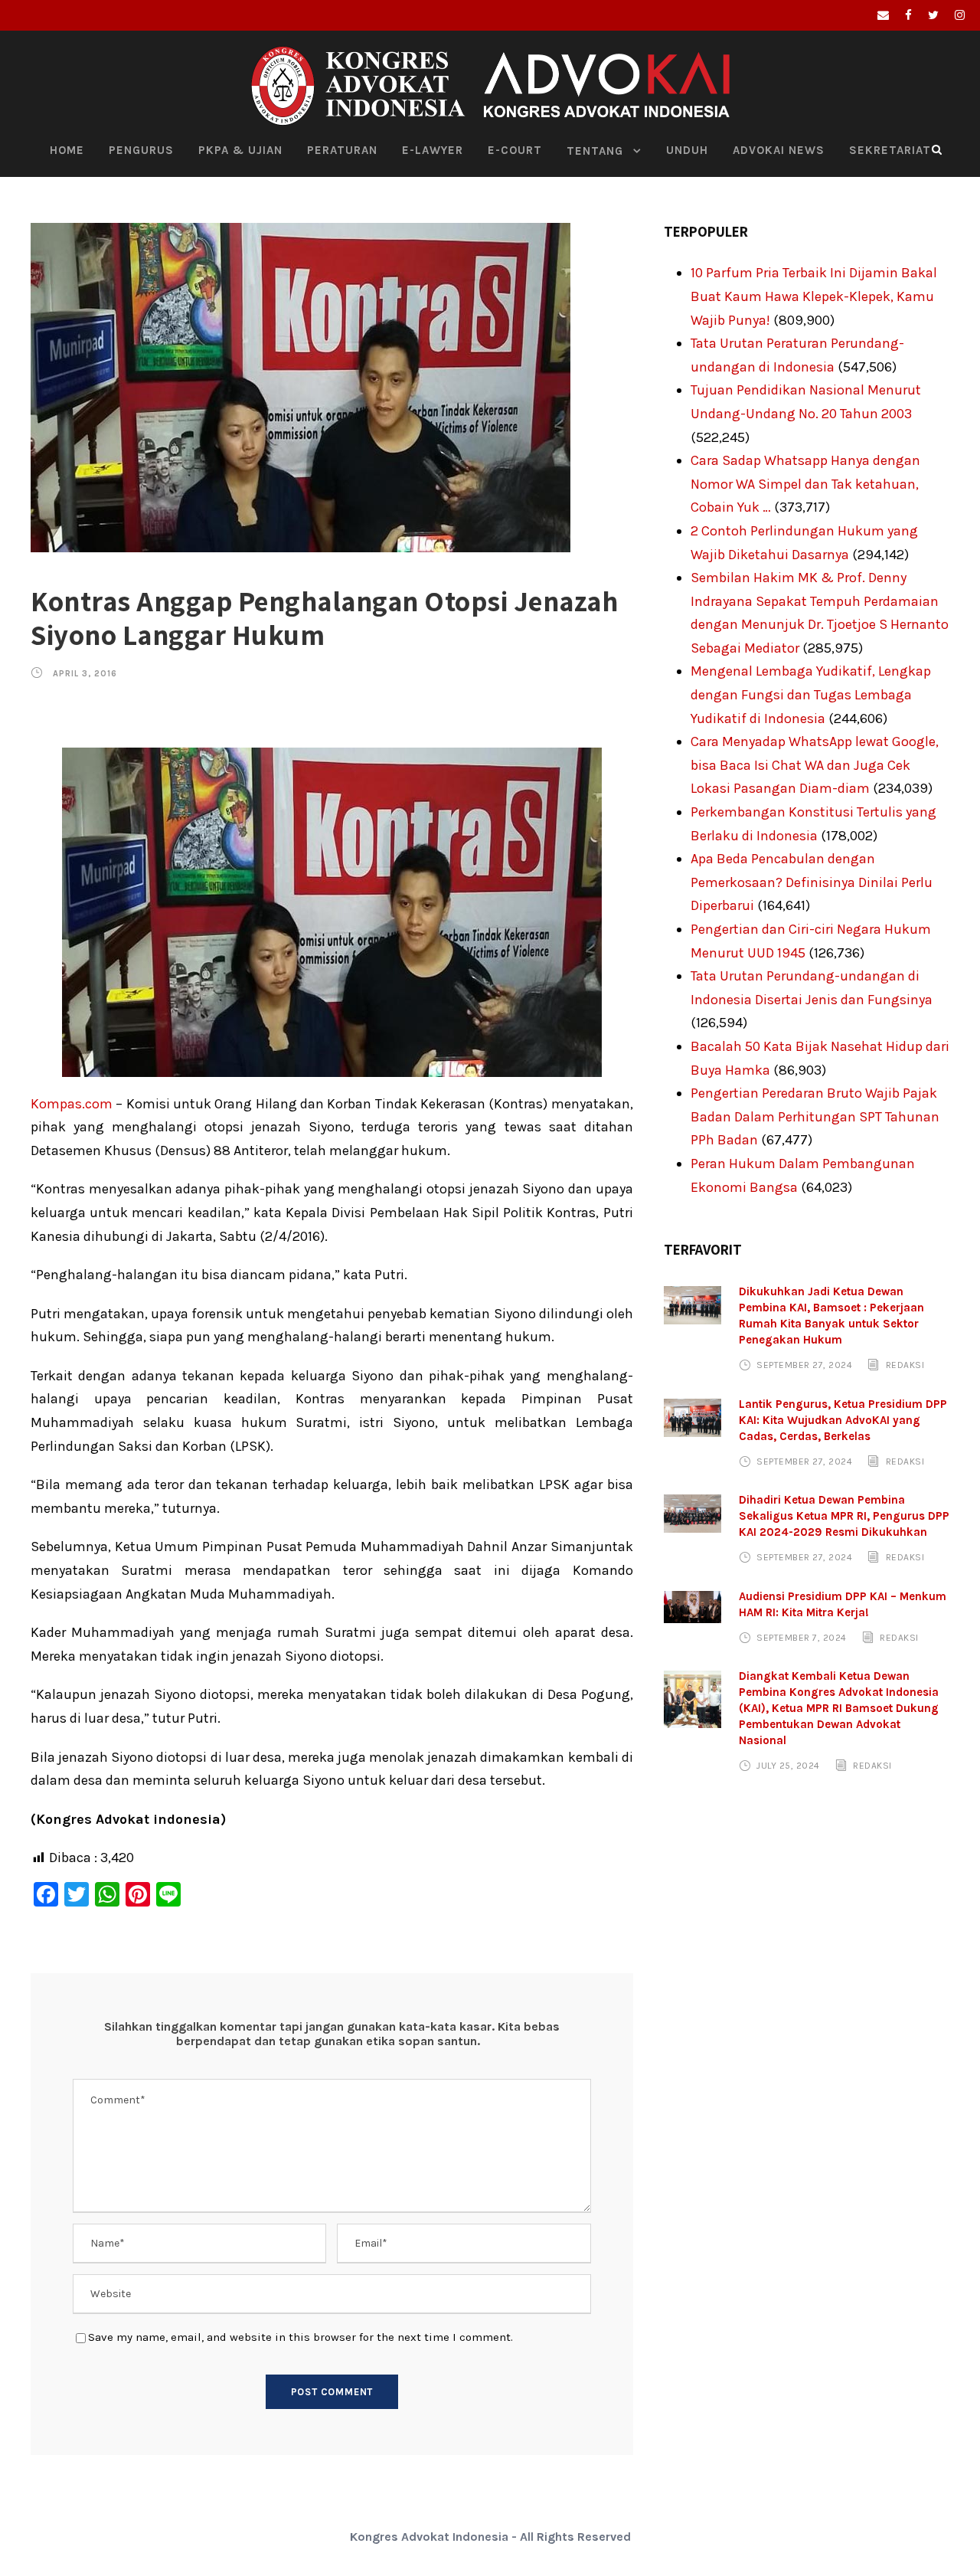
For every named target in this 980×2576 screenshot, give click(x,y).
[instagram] (960, 15)
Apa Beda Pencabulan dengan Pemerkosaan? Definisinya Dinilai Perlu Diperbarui (812, 882)
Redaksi (905, 1365)
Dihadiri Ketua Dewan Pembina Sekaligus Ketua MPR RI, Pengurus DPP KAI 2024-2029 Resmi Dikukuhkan (844, 1516)
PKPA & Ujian (240, 150)
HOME (67, 150)
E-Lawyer (433, 150)
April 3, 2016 (85, 674)
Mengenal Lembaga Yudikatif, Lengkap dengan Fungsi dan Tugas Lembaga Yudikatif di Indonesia (811, 694)
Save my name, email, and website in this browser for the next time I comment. (301, 2337)
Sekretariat (890, 150)
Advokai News (779, 150)
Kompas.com (72, 1104)
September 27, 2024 (804, 1365)
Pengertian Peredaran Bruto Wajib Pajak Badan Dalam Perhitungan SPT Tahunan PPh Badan (815, 1116)
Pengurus (141, 150)
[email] (883, 15)
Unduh (687, 150)
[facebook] (908, 15)
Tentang (595, 151)
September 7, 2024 (802, 1638)
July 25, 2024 (788, 1766)
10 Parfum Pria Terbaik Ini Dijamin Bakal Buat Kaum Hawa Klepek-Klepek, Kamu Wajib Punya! (814, 296)
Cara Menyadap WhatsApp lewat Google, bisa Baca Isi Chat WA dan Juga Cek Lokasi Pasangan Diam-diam (815, 765)
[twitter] (933, 15)
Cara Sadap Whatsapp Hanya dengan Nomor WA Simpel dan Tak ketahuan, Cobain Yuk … (805, 484)
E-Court (515, 150)
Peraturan (342, 150)
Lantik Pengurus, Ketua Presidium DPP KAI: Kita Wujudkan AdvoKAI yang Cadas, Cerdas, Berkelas (843, 1420)
